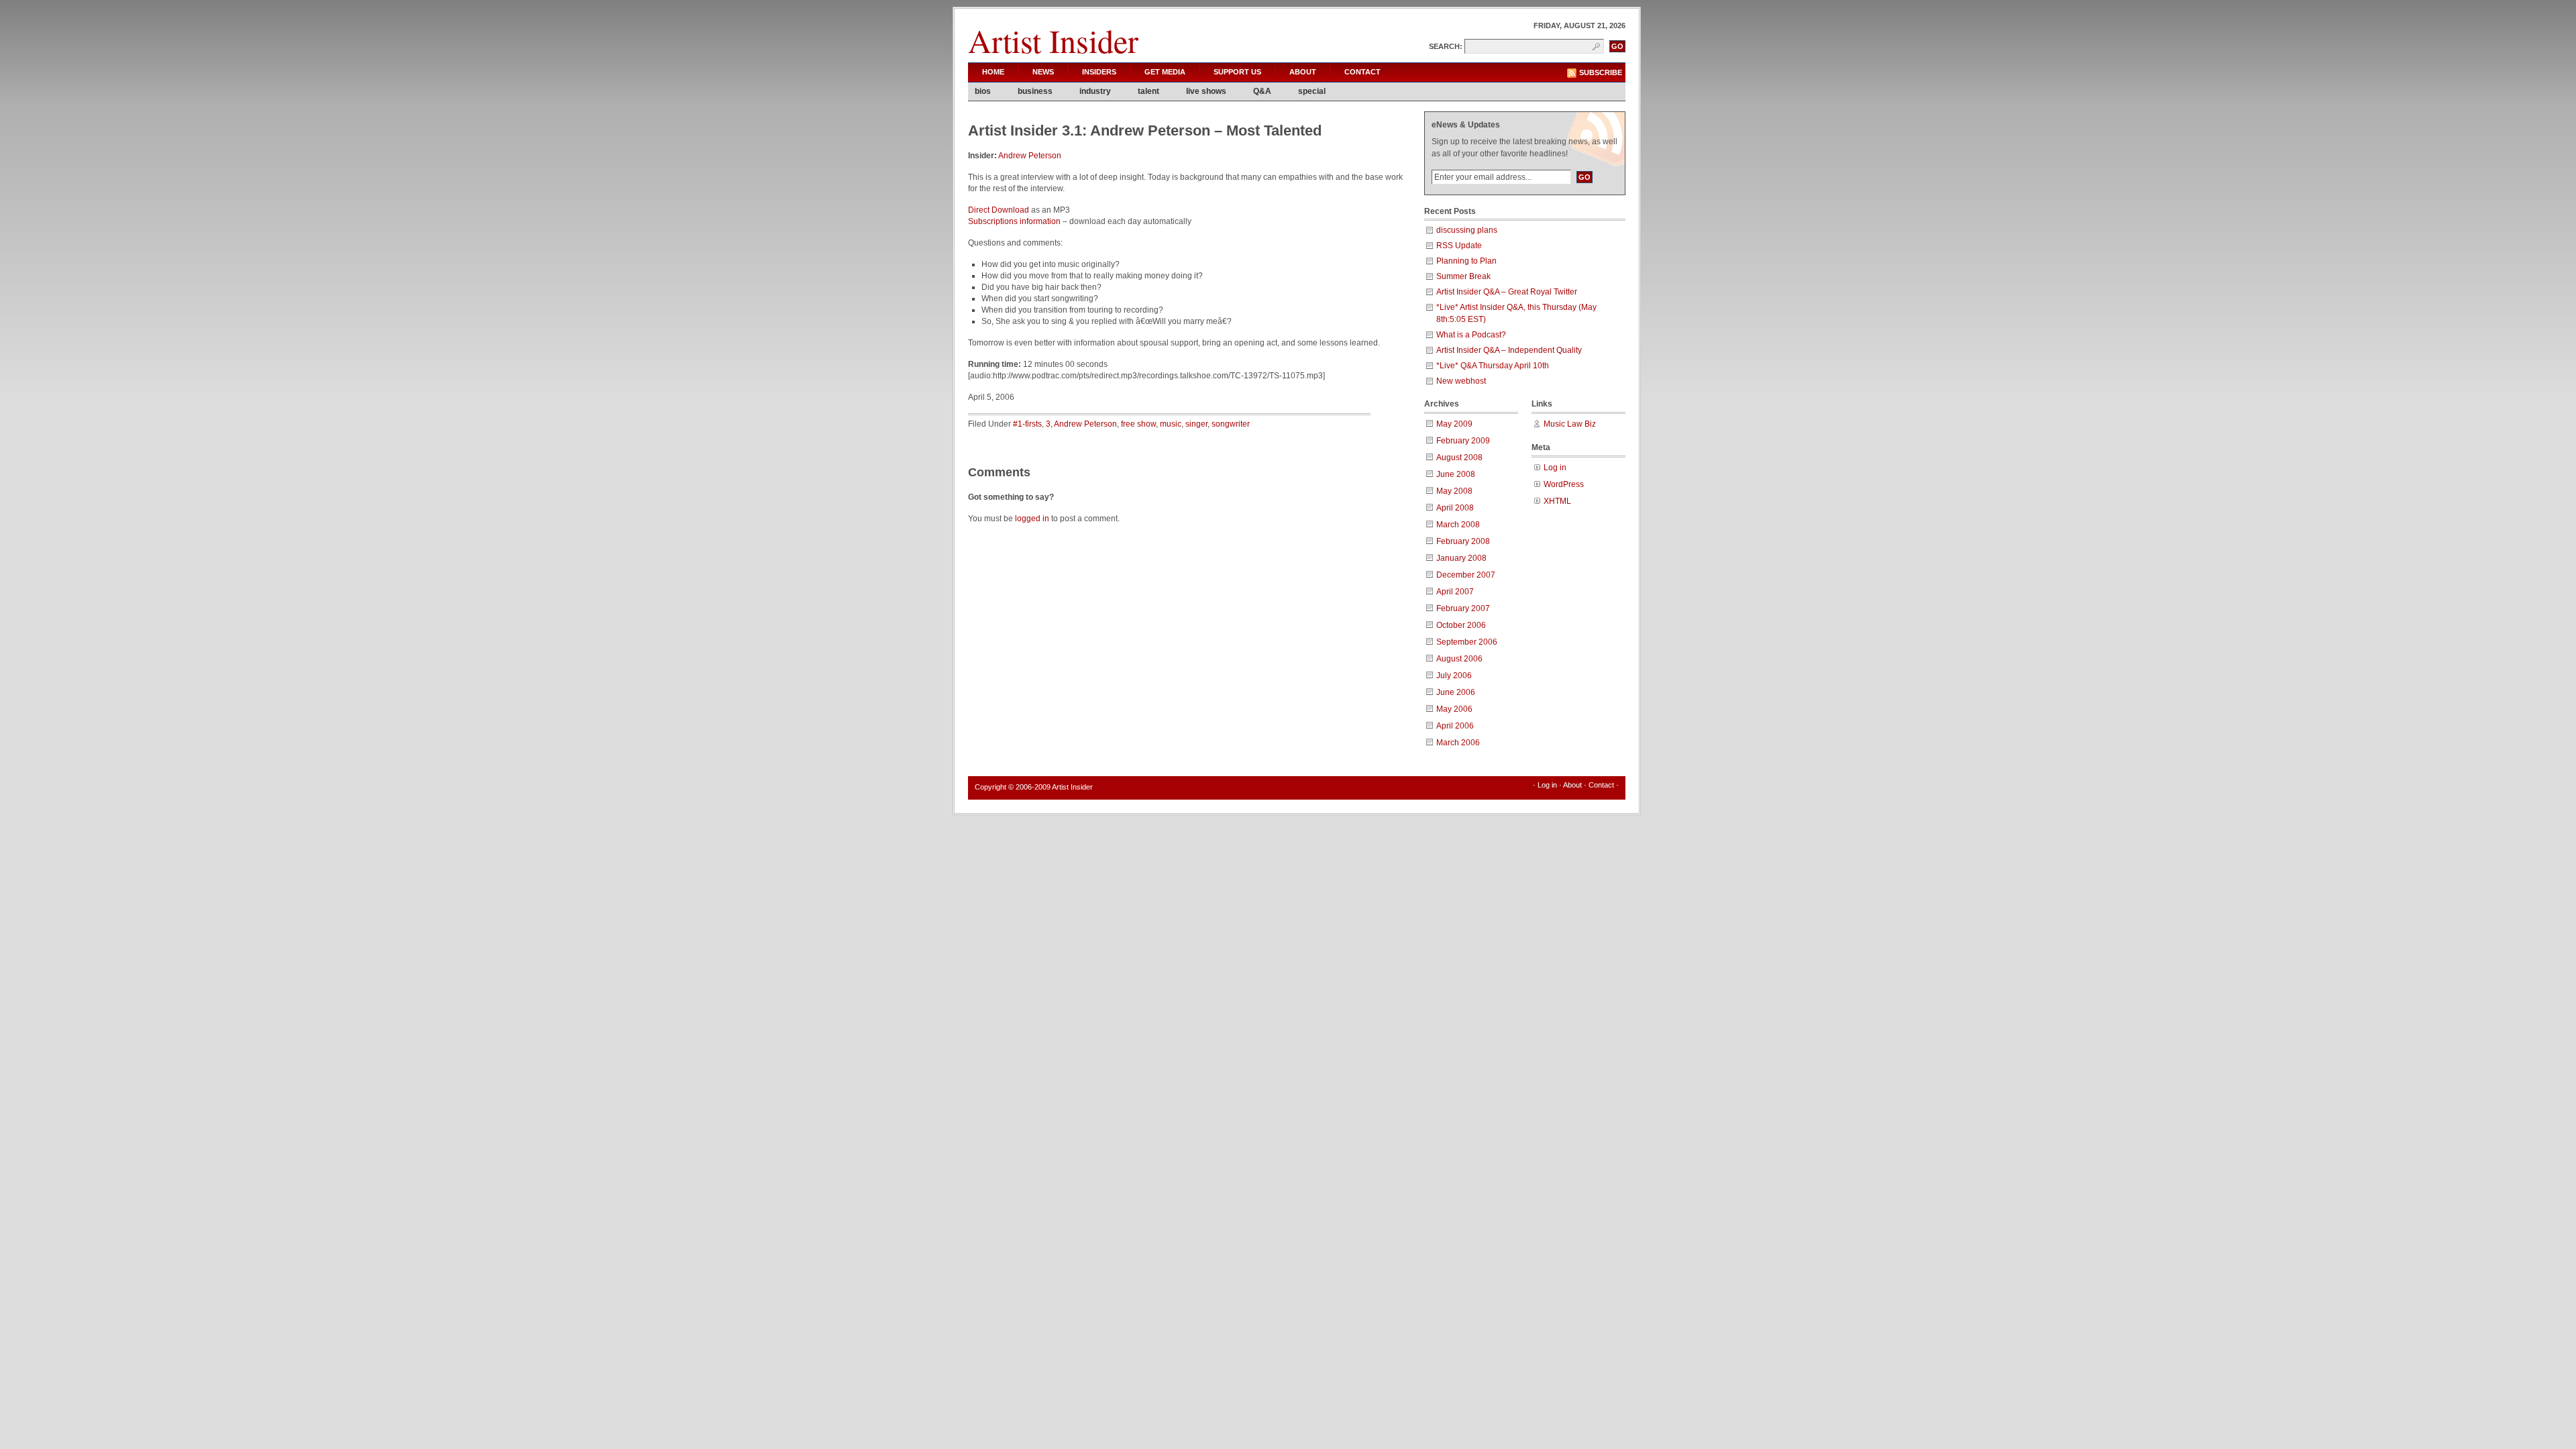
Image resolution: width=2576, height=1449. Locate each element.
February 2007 (1463, 608)
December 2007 (1466, 575)
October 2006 (1461, 625)
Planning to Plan (1466, 261)
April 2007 (1455, 592)
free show (1138, 424)
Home (993, 72)
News (1043, 72)
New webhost (1461, 381)
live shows (1206, 91)
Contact (1362, 72)
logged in (1032, 519)
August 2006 (1459, 659)
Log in (1555, 468)
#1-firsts (1027, 424)
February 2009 (1463, 441)
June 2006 (1456, 692)
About (1303, 72)
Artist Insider (1053, 40)
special (1312, 91)
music (1171, 424)
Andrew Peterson (1030, 156)
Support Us (1237, 72)
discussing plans (1467, 230)
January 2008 (1461, 558)
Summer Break (1463, 276)
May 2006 (1454, 709)
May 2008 (1454, 491)
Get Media (1165, 72)
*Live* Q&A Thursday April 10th (1493, 366)
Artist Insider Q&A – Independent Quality (1509, 350)
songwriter (1231, 424)
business (1035, 91)
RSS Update (1459, 246)
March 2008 (1458, 525)
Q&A (1262, 91)
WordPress (1564, 484)
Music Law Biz (1570, 424)
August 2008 (1459, 458)
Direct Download (999, 210)
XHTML (1557, 501)
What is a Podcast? (1471, 335)
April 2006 (1455, 726)
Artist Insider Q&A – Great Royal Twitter (1507, 292)
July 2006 (1454, 676)
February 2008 (1463, 541)
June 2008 (1456, 474)
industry (1095, 91)
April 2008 (1455, 508)
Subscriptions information (1014, 221)
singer (1196, 424)
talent (1148, 91)
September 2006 (1467, 642)
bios (983, 91)
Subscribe (1601, 72)
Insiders (1099, 72)
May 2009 (1454, 424)
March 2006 (1458, 743)
